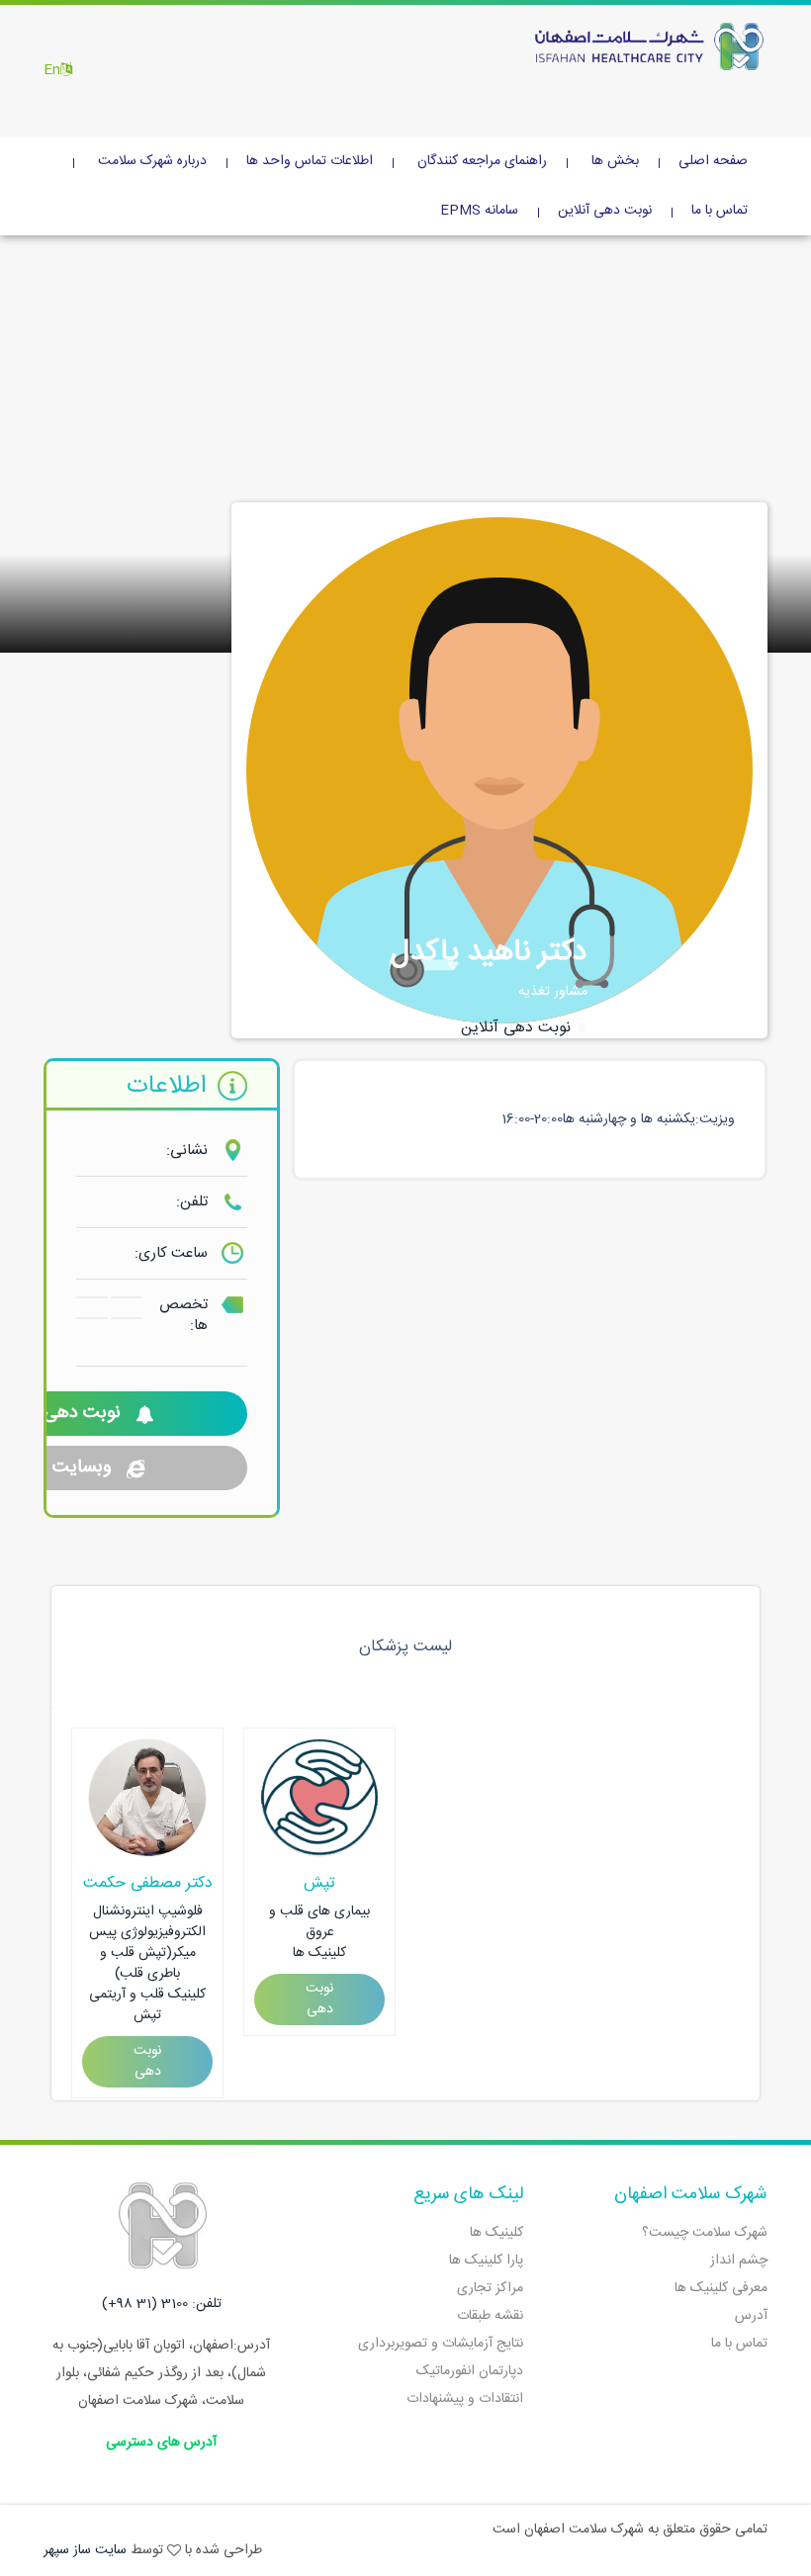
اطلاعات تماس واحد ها (310, 161)
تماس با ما (720, 211)
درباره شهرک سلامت (152, 161)
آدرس (751, 2316)
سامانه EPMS (479, 211)
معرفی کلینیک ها (721, 2288)
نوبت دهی (147, 2061)
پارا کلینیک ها (486, 2261)
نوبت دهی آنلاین (605, 211)
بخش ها (615, 161)
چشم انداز (739, 2261)
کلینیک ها (496, 2233)
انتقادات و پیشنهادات (465, 2399)
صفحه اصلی (713, 161)
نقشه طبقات (490, 2316)
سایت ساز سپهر (85, 2550)
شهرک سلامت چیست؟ (705, 2233)
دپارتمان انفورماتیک (470, 2371)
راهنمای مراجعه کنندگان (482, 161)
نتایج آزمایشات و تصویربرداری (441, 2344)
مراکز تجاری (490, 2288)
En (52, 70)
